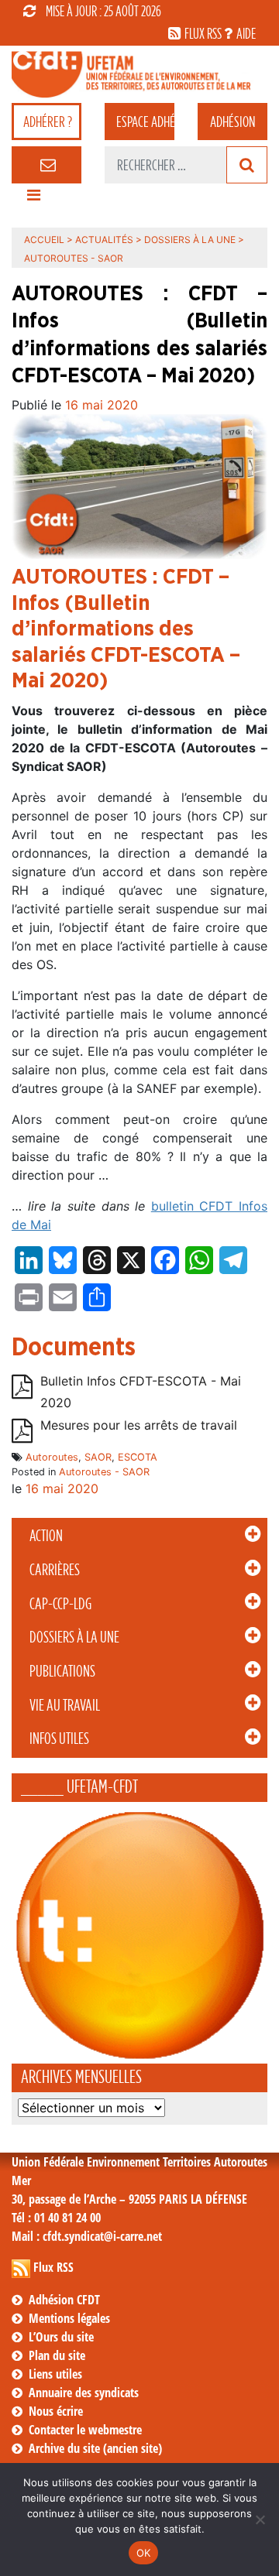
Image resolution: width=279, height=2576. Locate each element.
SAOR (98, 1457)
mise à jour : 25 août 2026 (103, 11)
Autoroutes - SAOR (104, 1472)
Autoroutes (52, 1457)
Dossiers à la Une (74, 1637)
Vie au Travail (65, 1705)
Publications (62, 1671)
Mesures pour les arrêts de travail (139, 1425)
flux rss (203, 33)
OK (144, 2553)
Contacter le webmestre (85, 2430)
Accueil (44, 240)
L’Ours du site (61, 2337)
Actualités (104, 240)
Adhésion (232, 122)
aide (246, 33)
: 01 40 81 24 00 (56, 2218)
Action (46, 1536)
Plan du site (57, 2355)
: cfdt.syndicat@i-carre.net (87, 2236)
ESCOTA (138, 1457)
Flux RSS (53, 2267)
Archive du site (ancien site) (95, 2448)
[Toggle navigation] (33, 199)
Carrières (55, 1570)
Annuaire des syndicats (84, 2393)
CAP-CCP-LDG (60, 1604)
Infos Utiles (59, 1738)
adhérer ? (48, 122)
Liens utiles (55, 2374)
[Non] (260, 2519)
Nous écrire (56, 2411)
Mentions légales (69, 2318)
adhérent (145, 122)
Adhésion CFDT (64, 2300)
